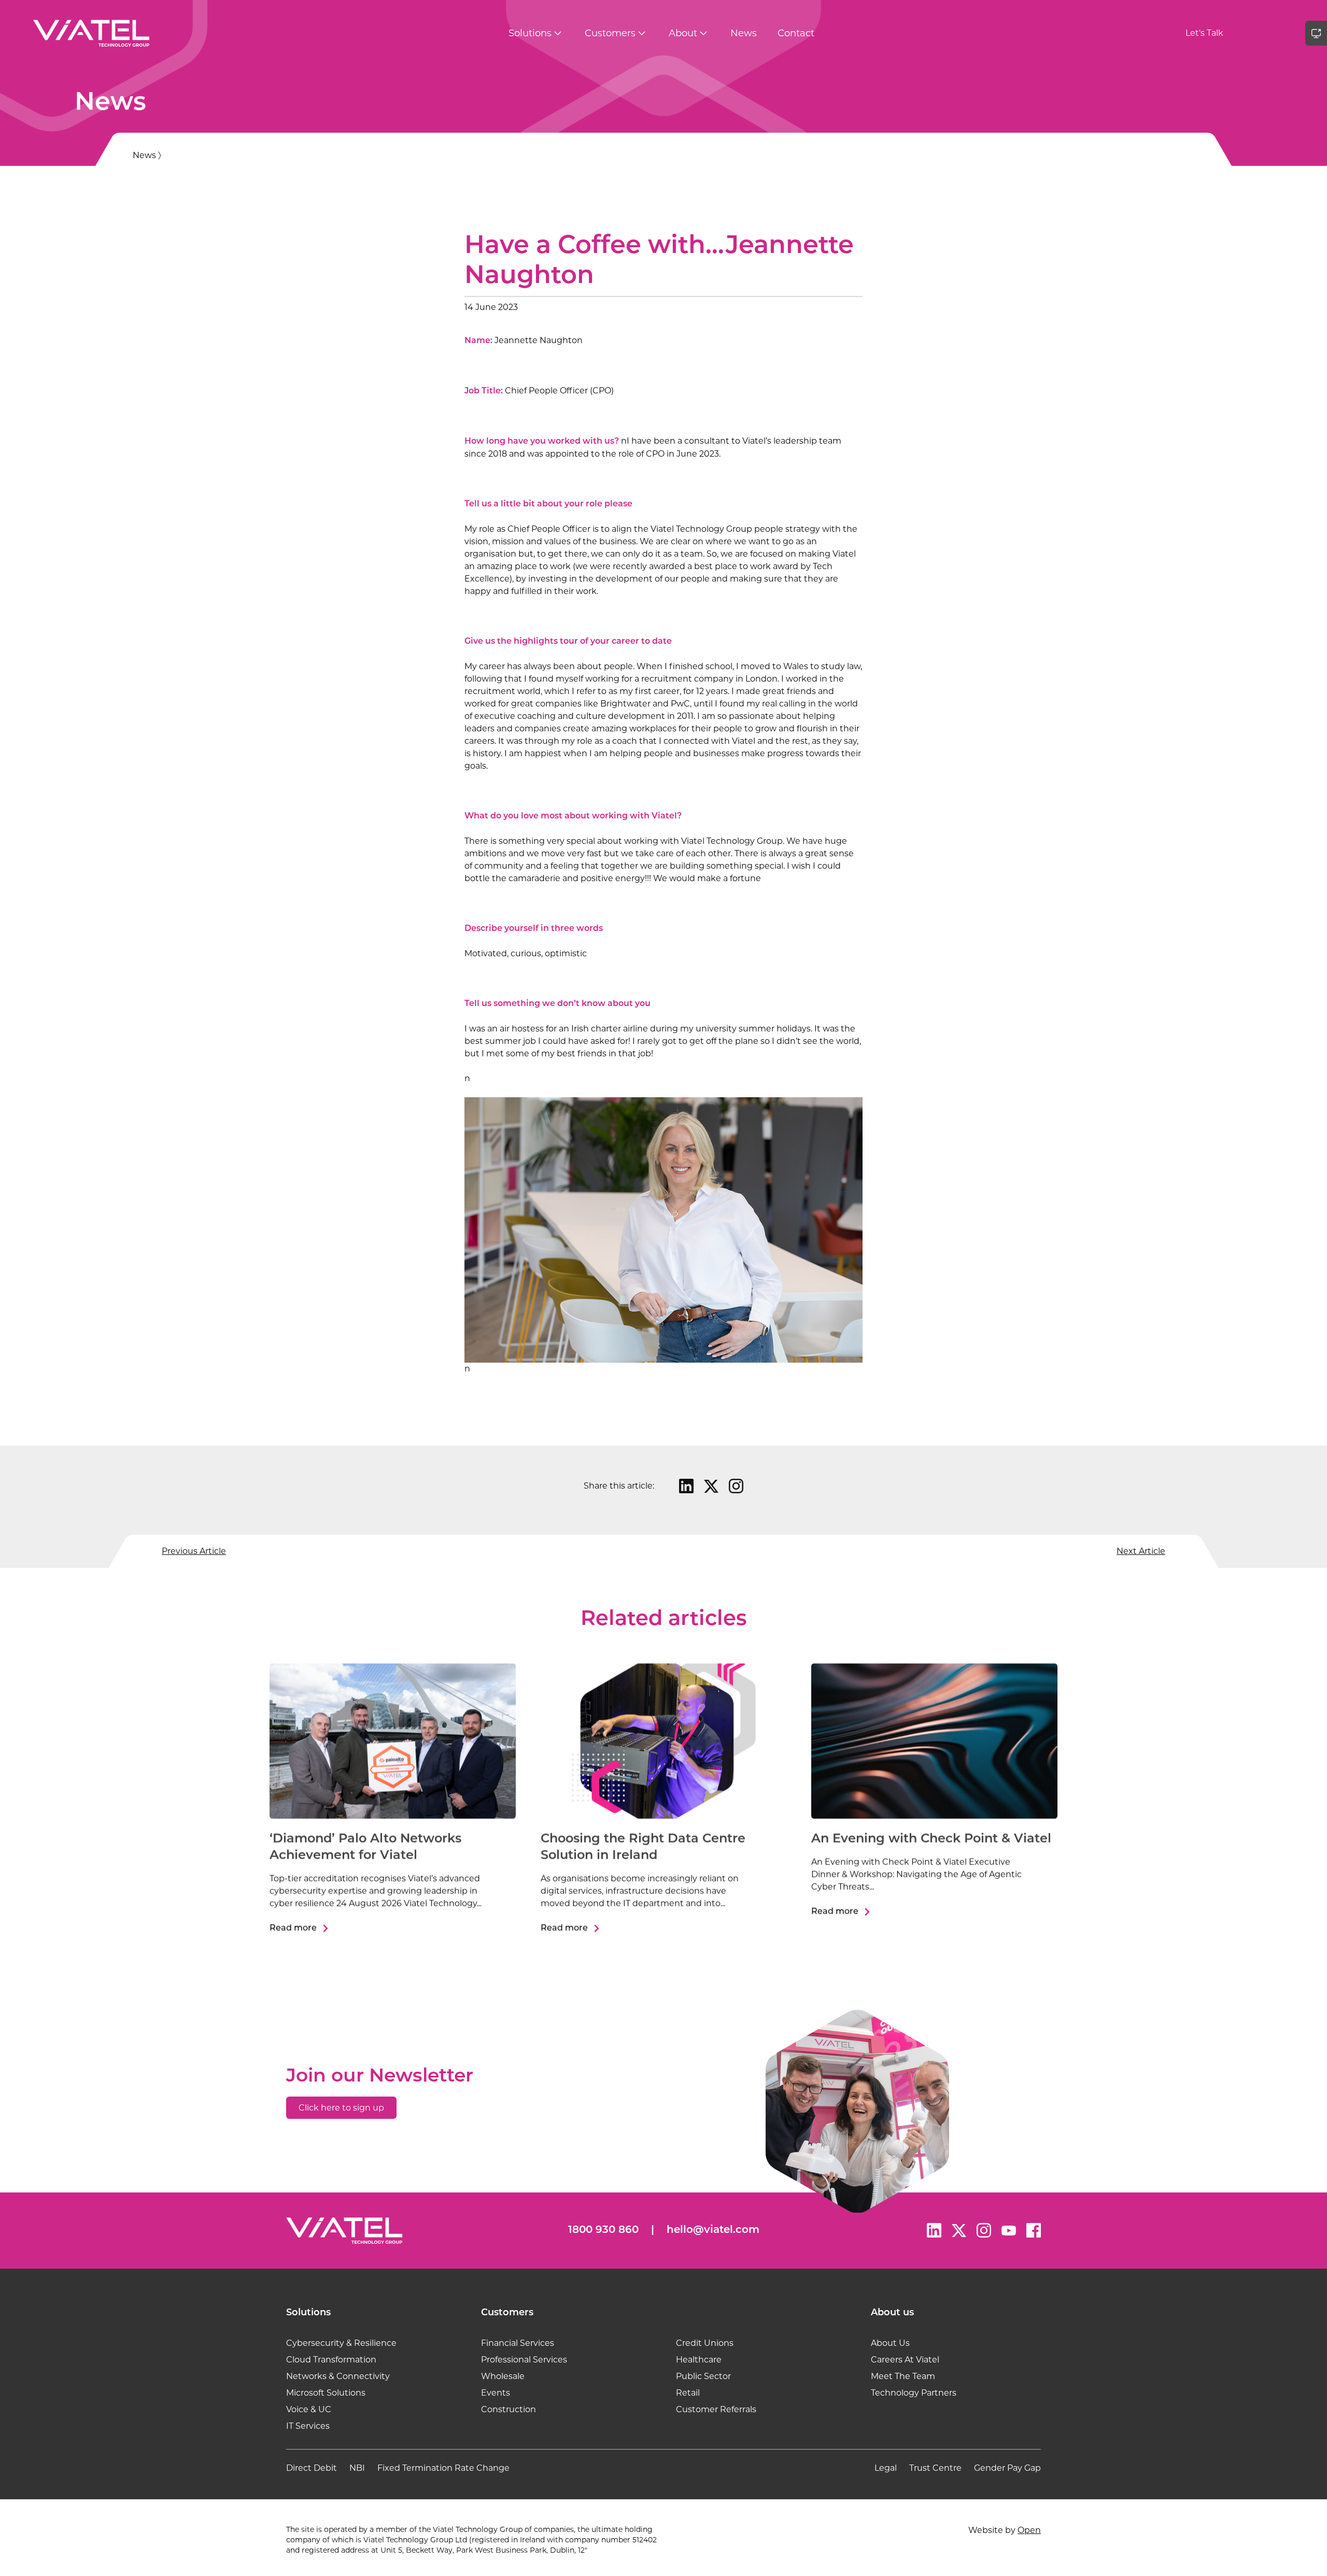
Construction (509, 2409)
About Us (890, 2343)
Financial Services (518, 2343)
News (744, 33)
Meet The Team (903, 2376)
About (683, 33)
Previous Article (194, 1551)
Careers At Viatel (905, 2360)
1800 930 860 (603, 2230)
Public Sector (703, 2376)
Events (496, 2393)
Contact (796, 33)
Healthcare (699, 2360)
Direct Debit (312, 2468)
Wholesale (503, 2376)
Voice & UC (309, 2409)
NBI (357, 2468)
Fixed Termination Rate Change (443, 2468)
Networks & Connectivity (338, 2376)
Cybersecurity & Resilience (341, 2343)
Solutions (530, 33)
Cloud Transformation (331, 2360)
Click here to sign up (341, 2108)
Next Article (1141, 1551)
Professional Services (524, 2360)
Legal (886, 2468)
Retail (688, 2393)
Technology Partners (914, 2393)
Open (1029, 2530)
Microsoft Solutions (326, 2393)
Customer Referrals (716, 2409)
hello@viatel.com (713, 2230)
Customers (610, 33)
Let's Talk (1204, 33)
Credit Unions (705, 2343)
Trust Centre (935, 2468)
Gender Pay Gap (1007, 2468)
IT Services (308, 2426)
